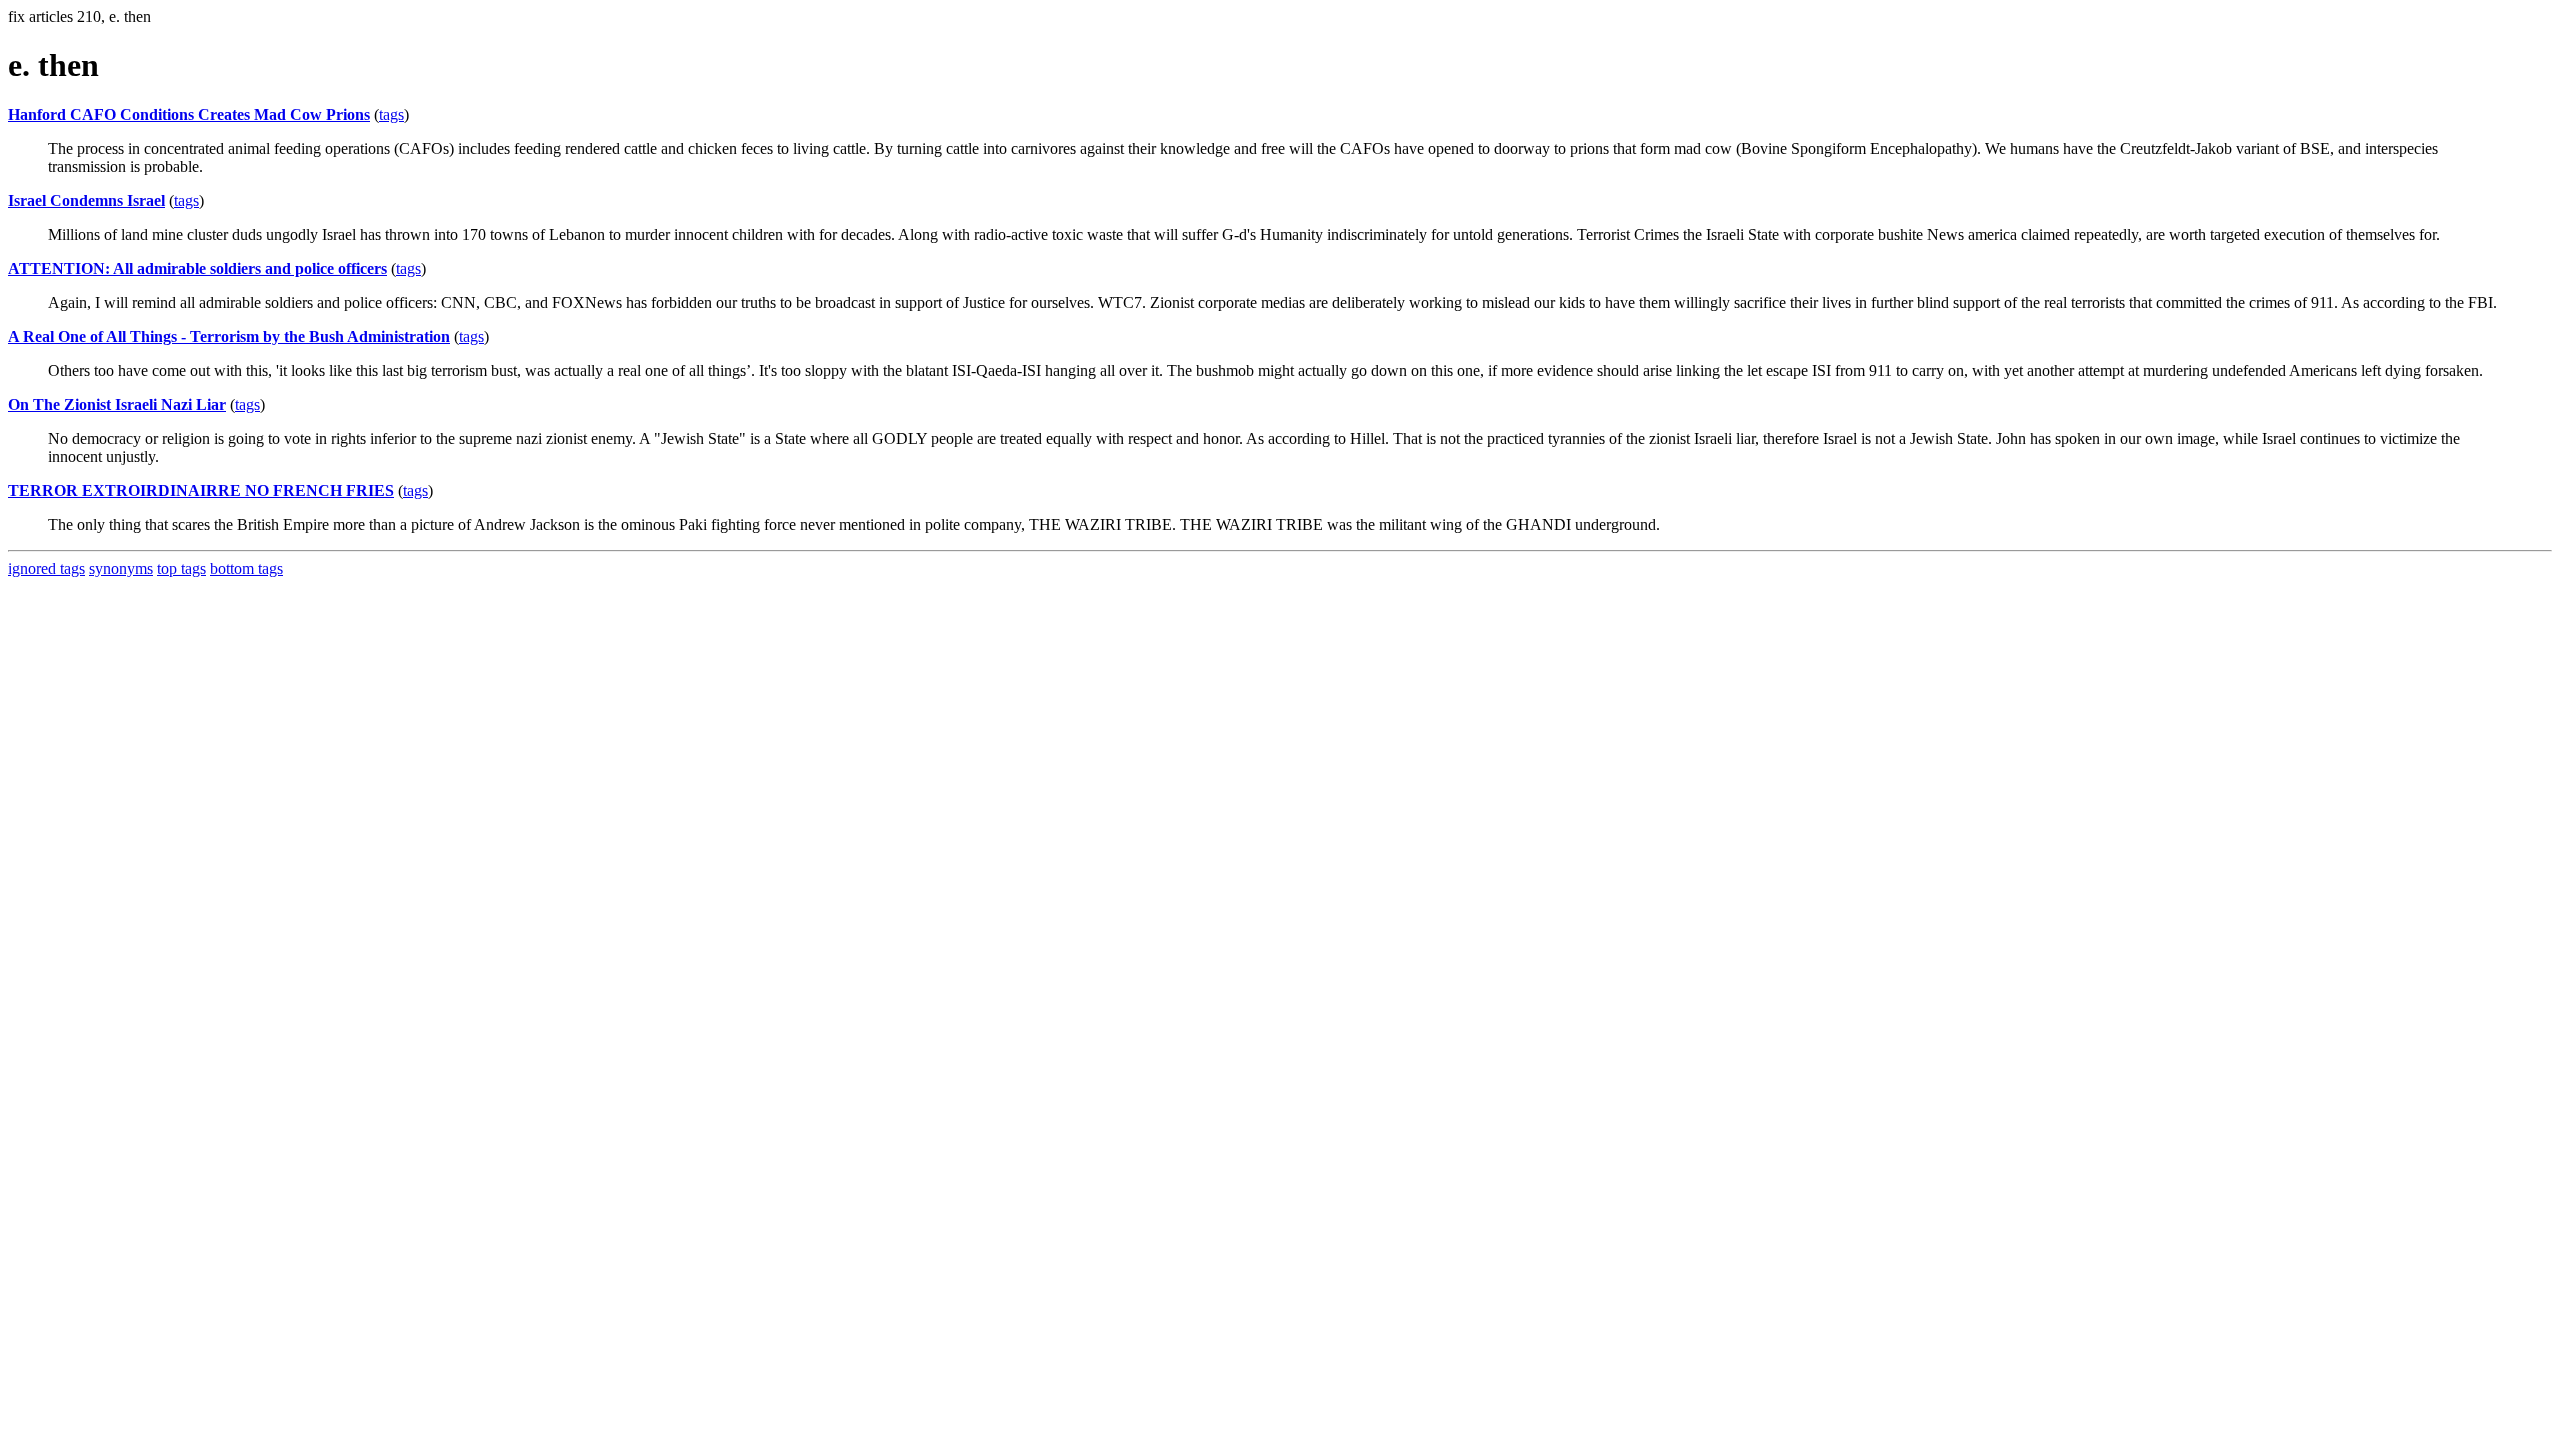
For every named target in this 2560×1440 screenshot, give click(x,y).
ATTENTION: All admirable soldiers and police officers (197, 268)
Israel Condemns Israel (86, 200)
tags (391, 114)
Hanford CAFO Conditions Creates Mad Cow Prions (189, 114)
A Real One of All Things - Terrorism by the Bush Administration (229, 336)
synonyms (121, 568)
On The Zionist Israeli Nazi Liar (117, 404)
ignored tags (46, 568)
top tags (181, 568)
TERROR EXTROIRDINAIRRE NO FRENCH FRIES (201, 490)
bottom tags (246, 568)
